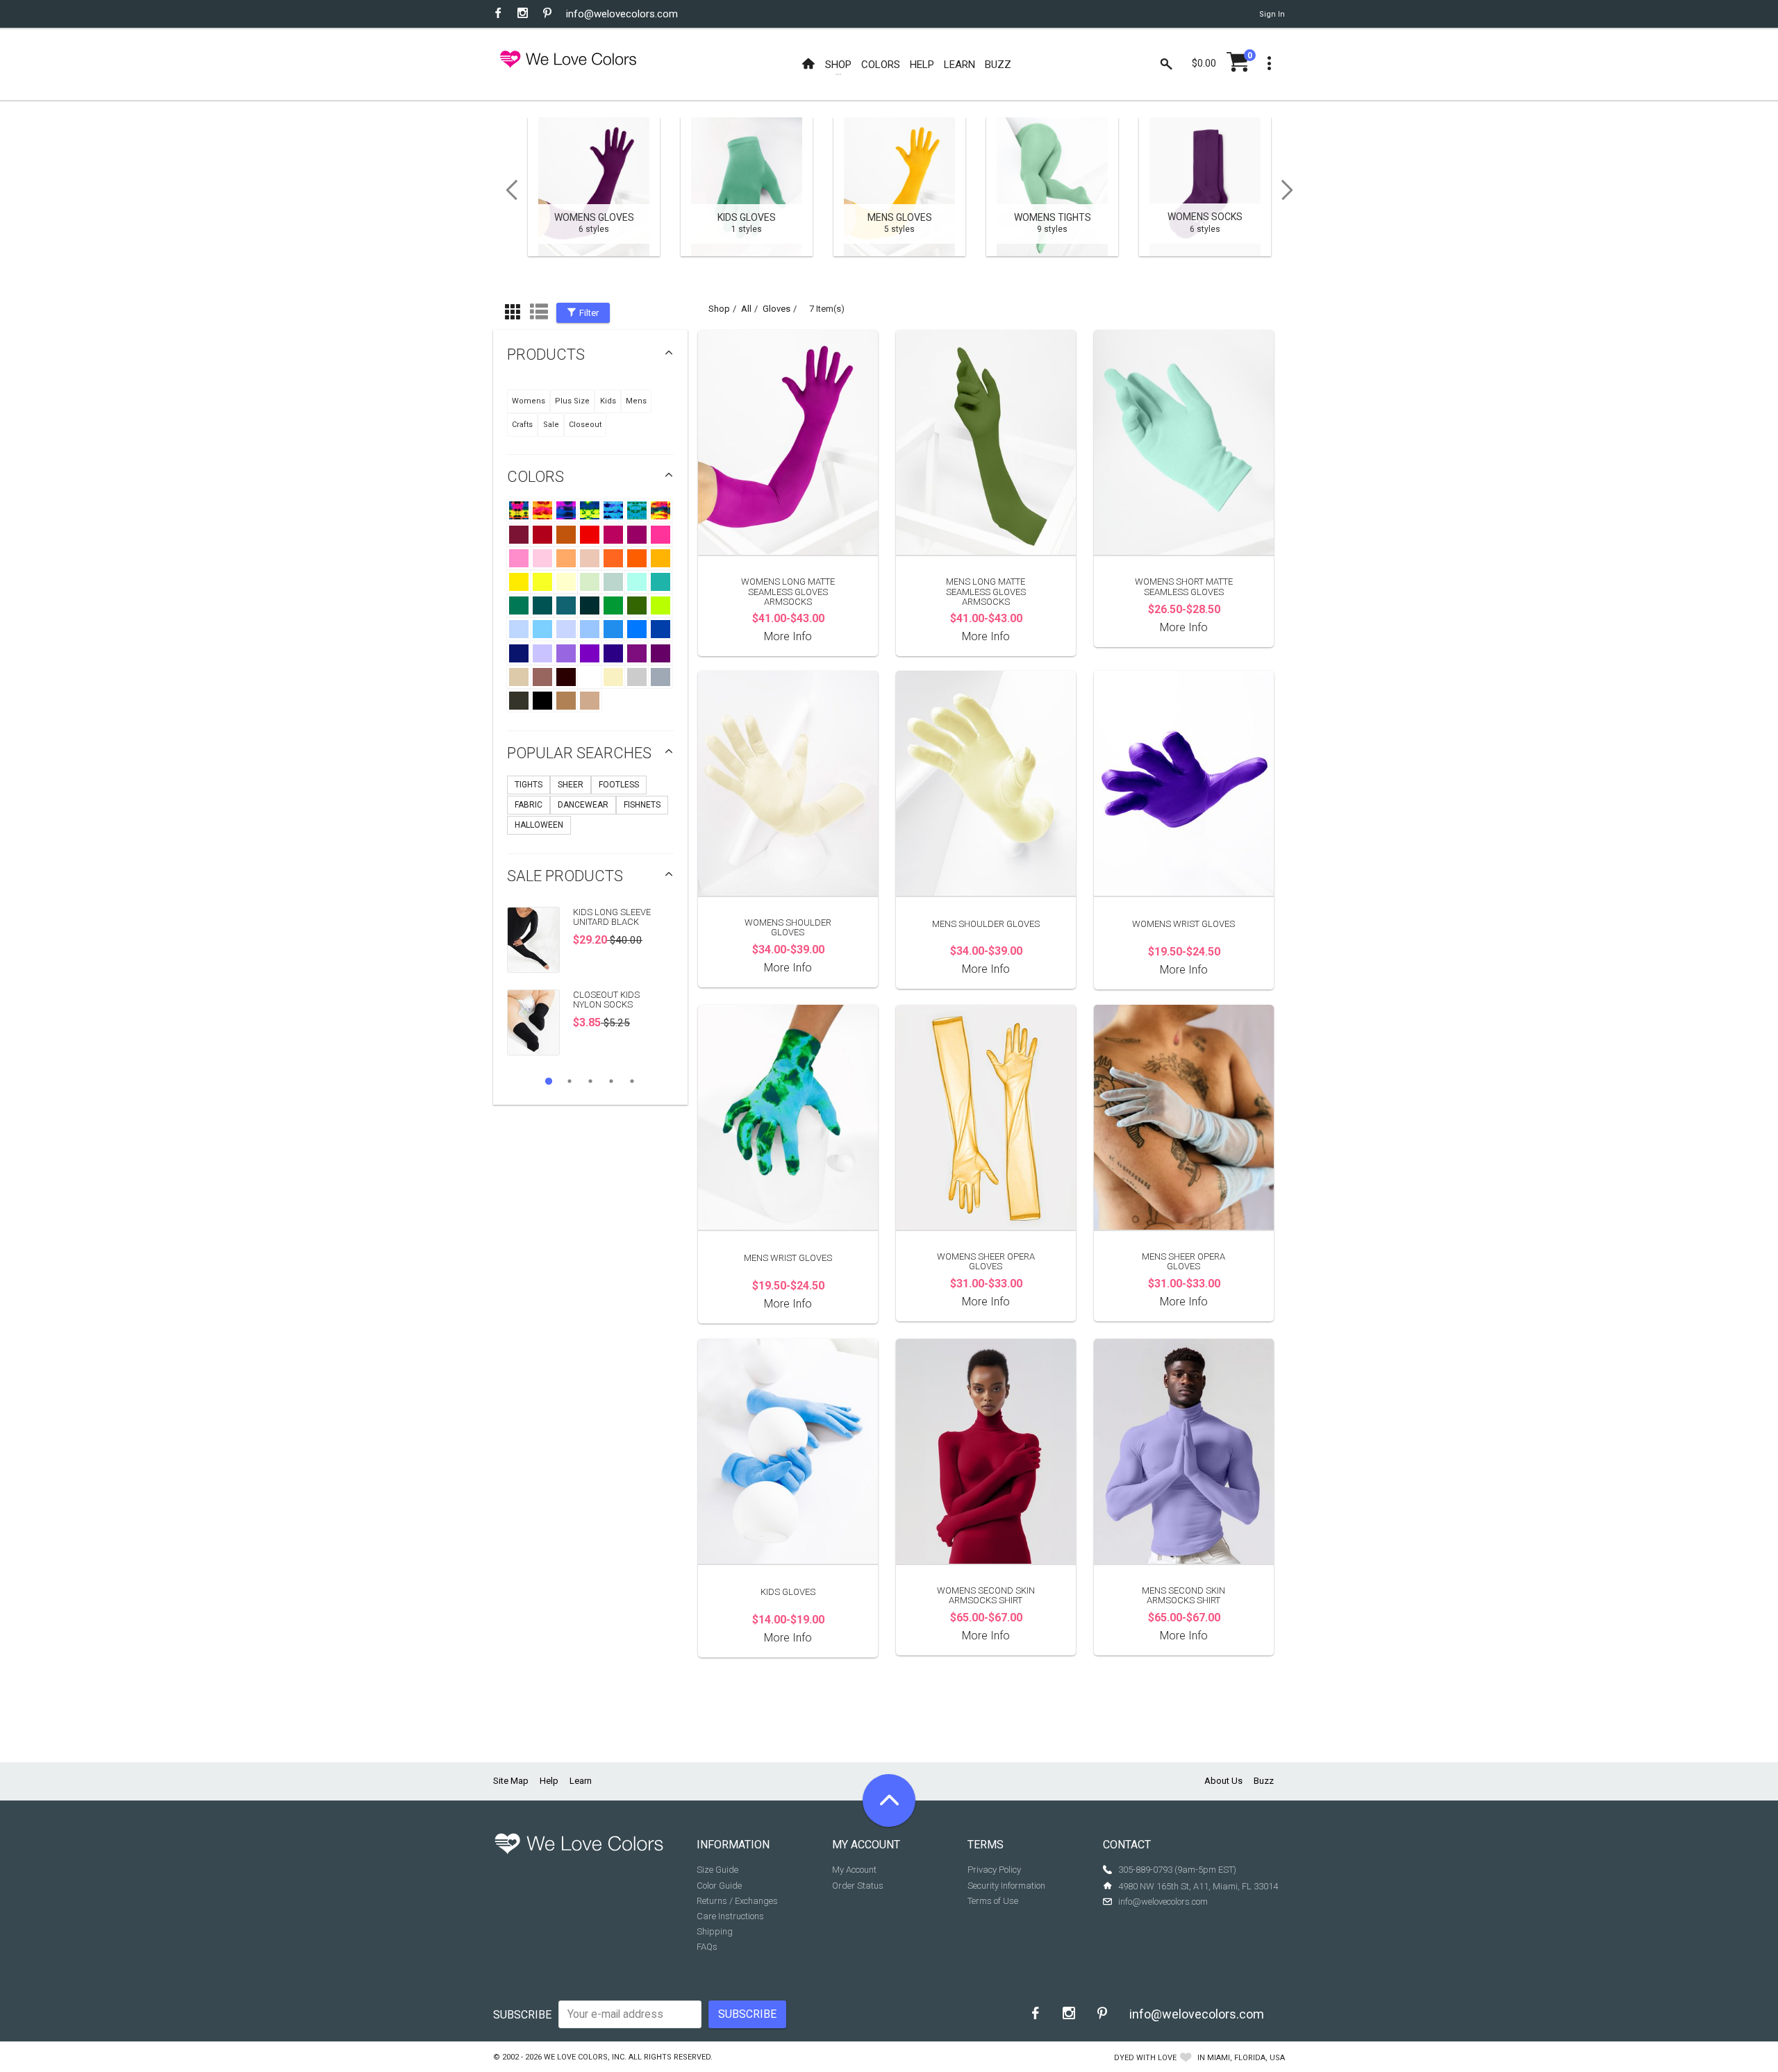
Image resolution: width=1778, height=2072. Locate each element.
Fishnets (642, 805)
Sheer (571, 785)
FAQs (707, 1947)
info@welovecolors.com (622, 14)
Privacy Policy (994, 1870)
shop (719, 309)
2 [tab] (570, 1081)
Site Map (511, 1781)
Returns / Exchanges (737, 1901)
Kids (608, 401)
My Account (854, 1870)
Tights (529, 785)
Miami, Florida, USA (1246, 2058)
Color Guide (719, 1886)
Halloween (539, 825)
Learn (581, 1781)
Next (1292, 190)
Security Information (1006, 1886)
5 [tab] (632, 1081)
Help (549, 1781)
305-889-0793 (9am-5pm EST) (1177, 1870)
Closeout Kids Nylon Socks (606, 1000)
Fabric (529, 805)
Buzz (1264, 1781)
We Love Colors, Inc (584, 2057)
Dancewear (583, 805)
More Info (788, 636)
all (746, 309)
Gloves (776, 309)
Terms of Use (993, 1901)
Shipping (715, 1931)
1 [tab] (549, 1081)
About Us (1223, 1781)
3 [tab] (590, 1081)
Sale (551, 425)
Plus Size (572, 401)
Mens (636, 401)
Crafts (522, 425)
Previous (507, 190)
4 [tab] (611, 1081)
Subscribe (522, 2015)
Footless (619, 785)
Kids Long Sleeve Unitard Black (612, 917)
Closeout (585, 425)
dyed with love (1145, 2058)
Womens (529, 401)
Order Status (858, 1886)
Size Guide (717, 1870)
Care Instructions (730, 1916)
